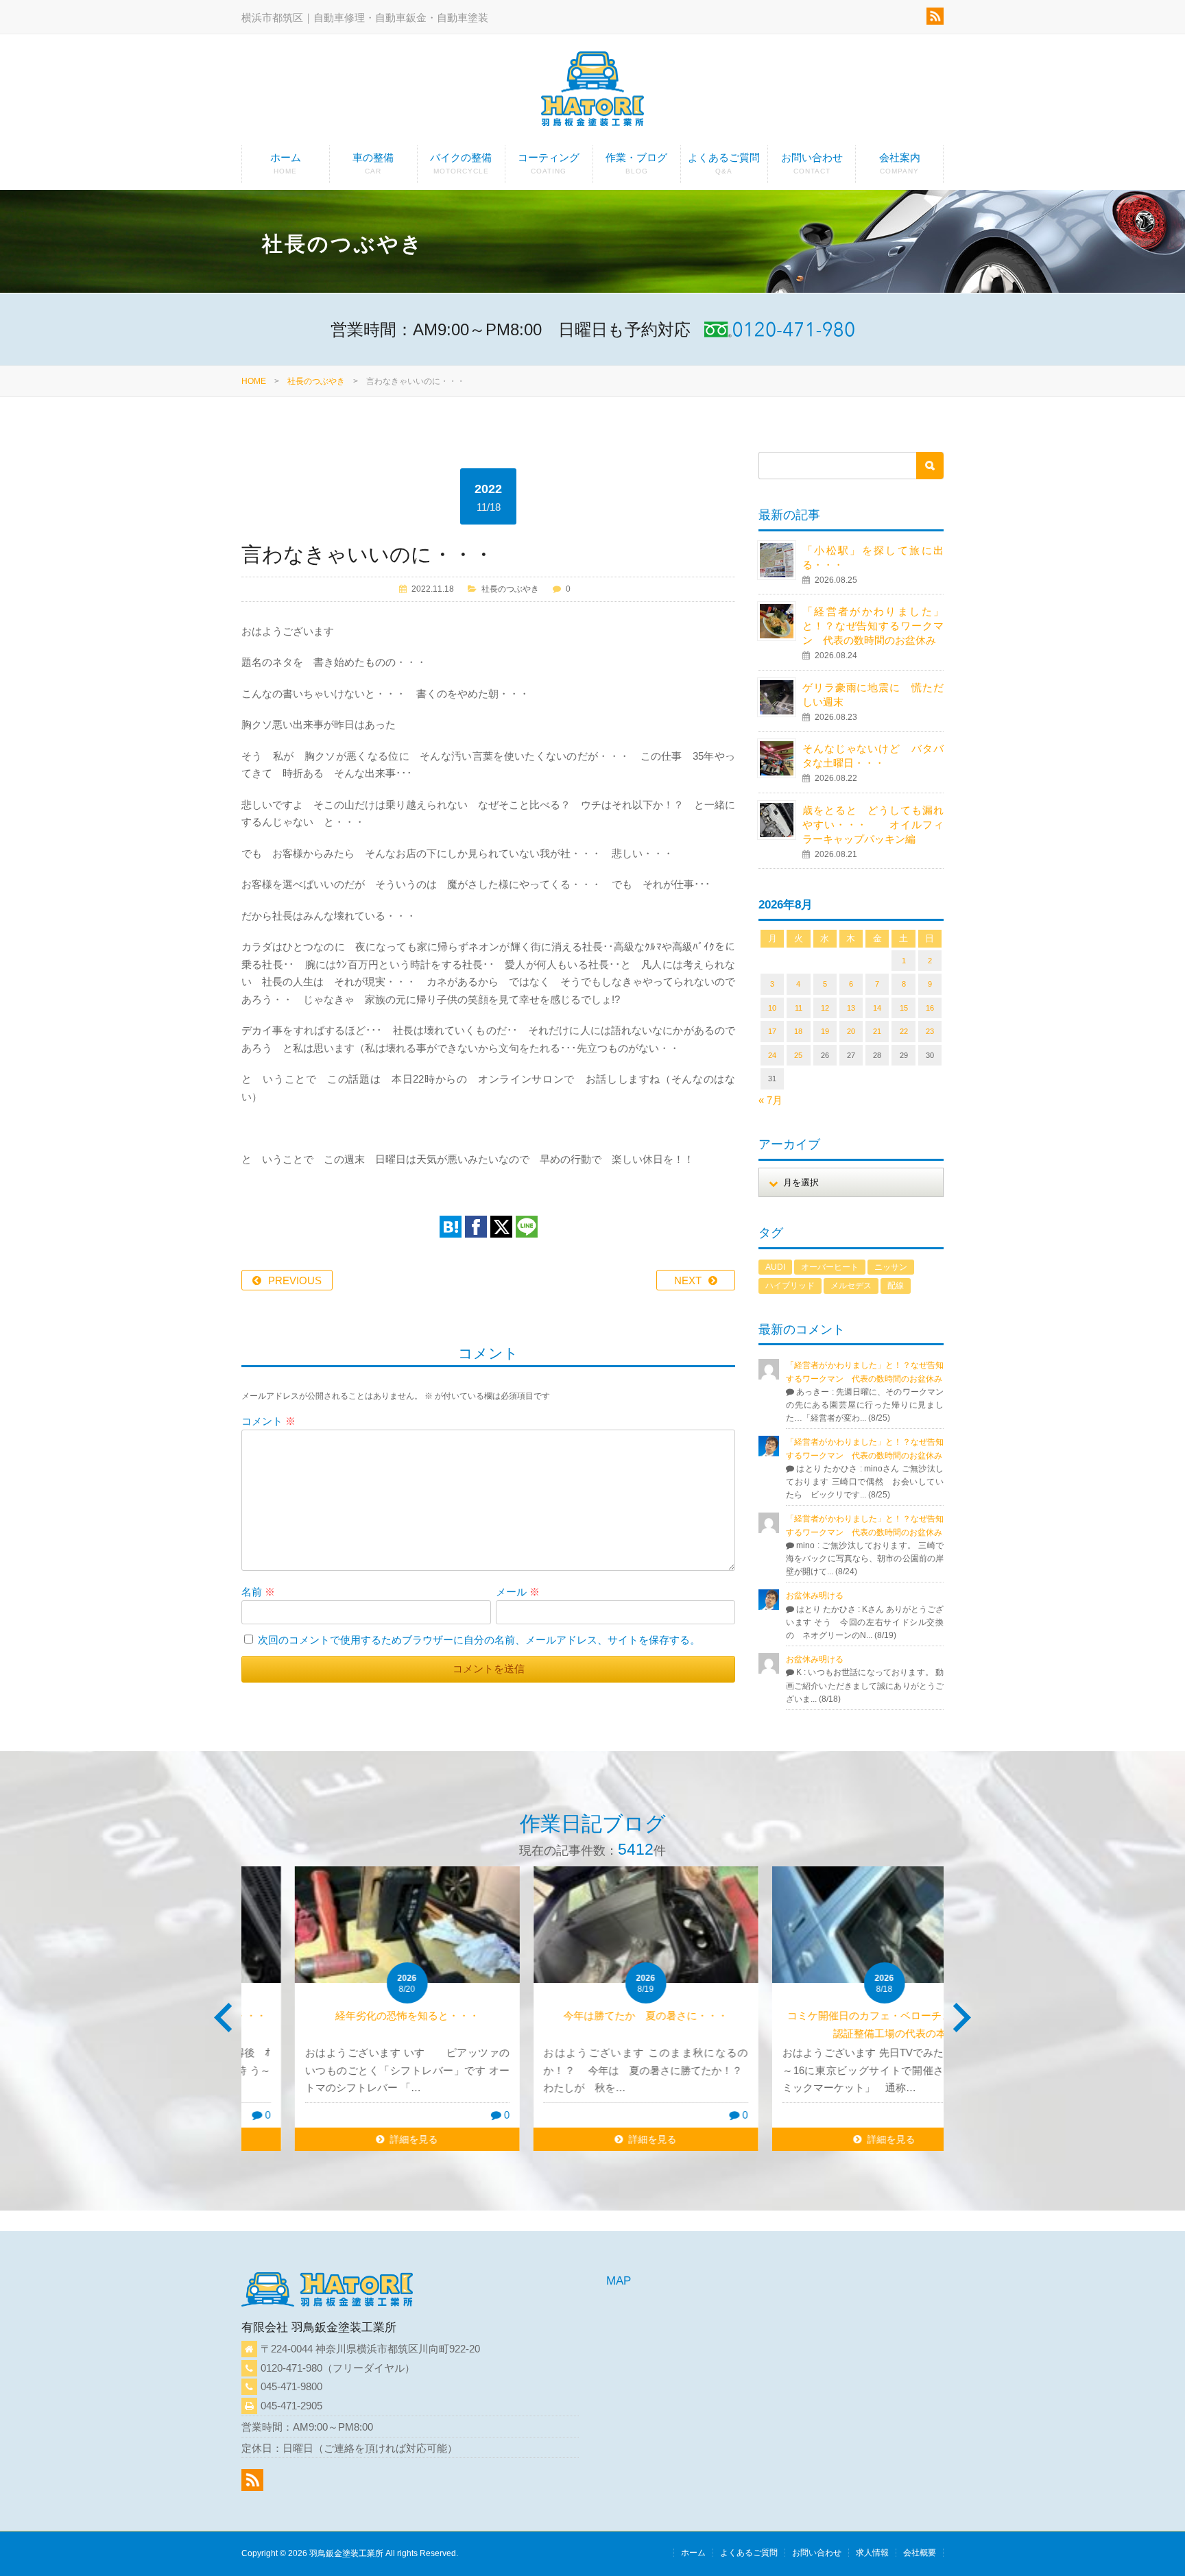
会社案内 (900, 163)
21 (877, 1031)
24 (772, 1055)
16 (930, 1008)
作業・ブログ (636, 163)
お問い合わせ (812, 163)
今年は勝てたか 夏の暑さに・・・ (592, 2015)
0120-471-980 (291, 2368)
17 (772, 1031)
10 (772, 1008)
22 (904, 1031)
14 (877, 1008)
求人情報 (872, 2553)
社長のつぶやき (316, 381)
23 (930, 1031)
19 (825, 1031)
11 (799, 1008)
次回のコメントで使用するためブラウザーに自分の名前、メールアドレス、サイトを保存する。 (479, 1640)
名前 (258, 1592)
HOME (254, 381)
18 (798, 1031)
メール (518, 1592)
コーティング (549, 163)
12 (825, 1008)
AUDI (775, 1267)
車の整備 (373, 163)
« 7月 (770, 1100)
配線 (896, 1286)
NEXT (688, 1280)
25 (798, 1055)
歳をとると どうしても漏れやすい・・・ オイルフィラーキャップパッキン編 (873, 824)
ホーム (286, 163)
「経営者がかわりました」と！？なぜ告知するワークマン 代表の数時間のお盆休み (873, 626)
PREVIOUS (295, 1280)
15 (904, 1008)
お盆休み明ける (815, 1596)
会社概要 (920, 2553)
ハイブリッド (790, 1286)
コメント (268, 1421)
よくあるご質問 (724, 163)
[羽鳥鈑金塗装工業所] (592, 92)
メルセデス (851, 1286)
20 (851, 1031)
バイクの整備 (461, 163)
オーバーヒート (830, 1267)
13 (851, 1008)
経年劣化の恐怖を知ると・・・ (354, 2015)
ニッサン (891, 1267)
